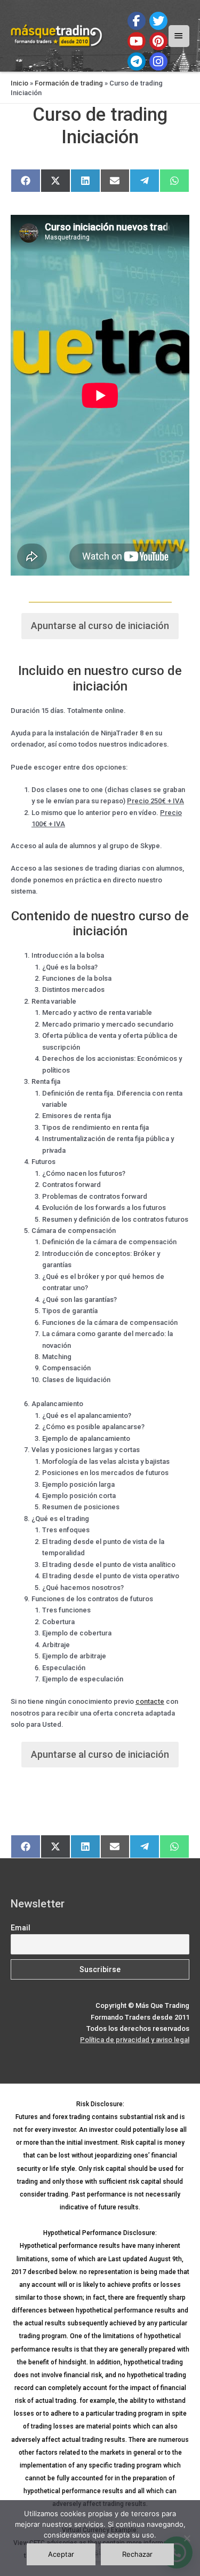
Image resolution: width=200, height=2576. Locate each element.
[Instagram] (158, 61)
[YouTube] (137, 41)
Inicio (19, 83)
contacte (150, 1701)
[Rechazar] (187, 2538)
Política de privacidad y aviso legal (135, 2040)
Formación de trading (69, 83)
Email (21, 1928)
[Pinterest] (158, 41)
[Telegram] (137, 61)
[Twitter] (158, 21)
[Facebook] (137, 21)
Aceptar (61, 2554)
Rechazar (137, 2554)
